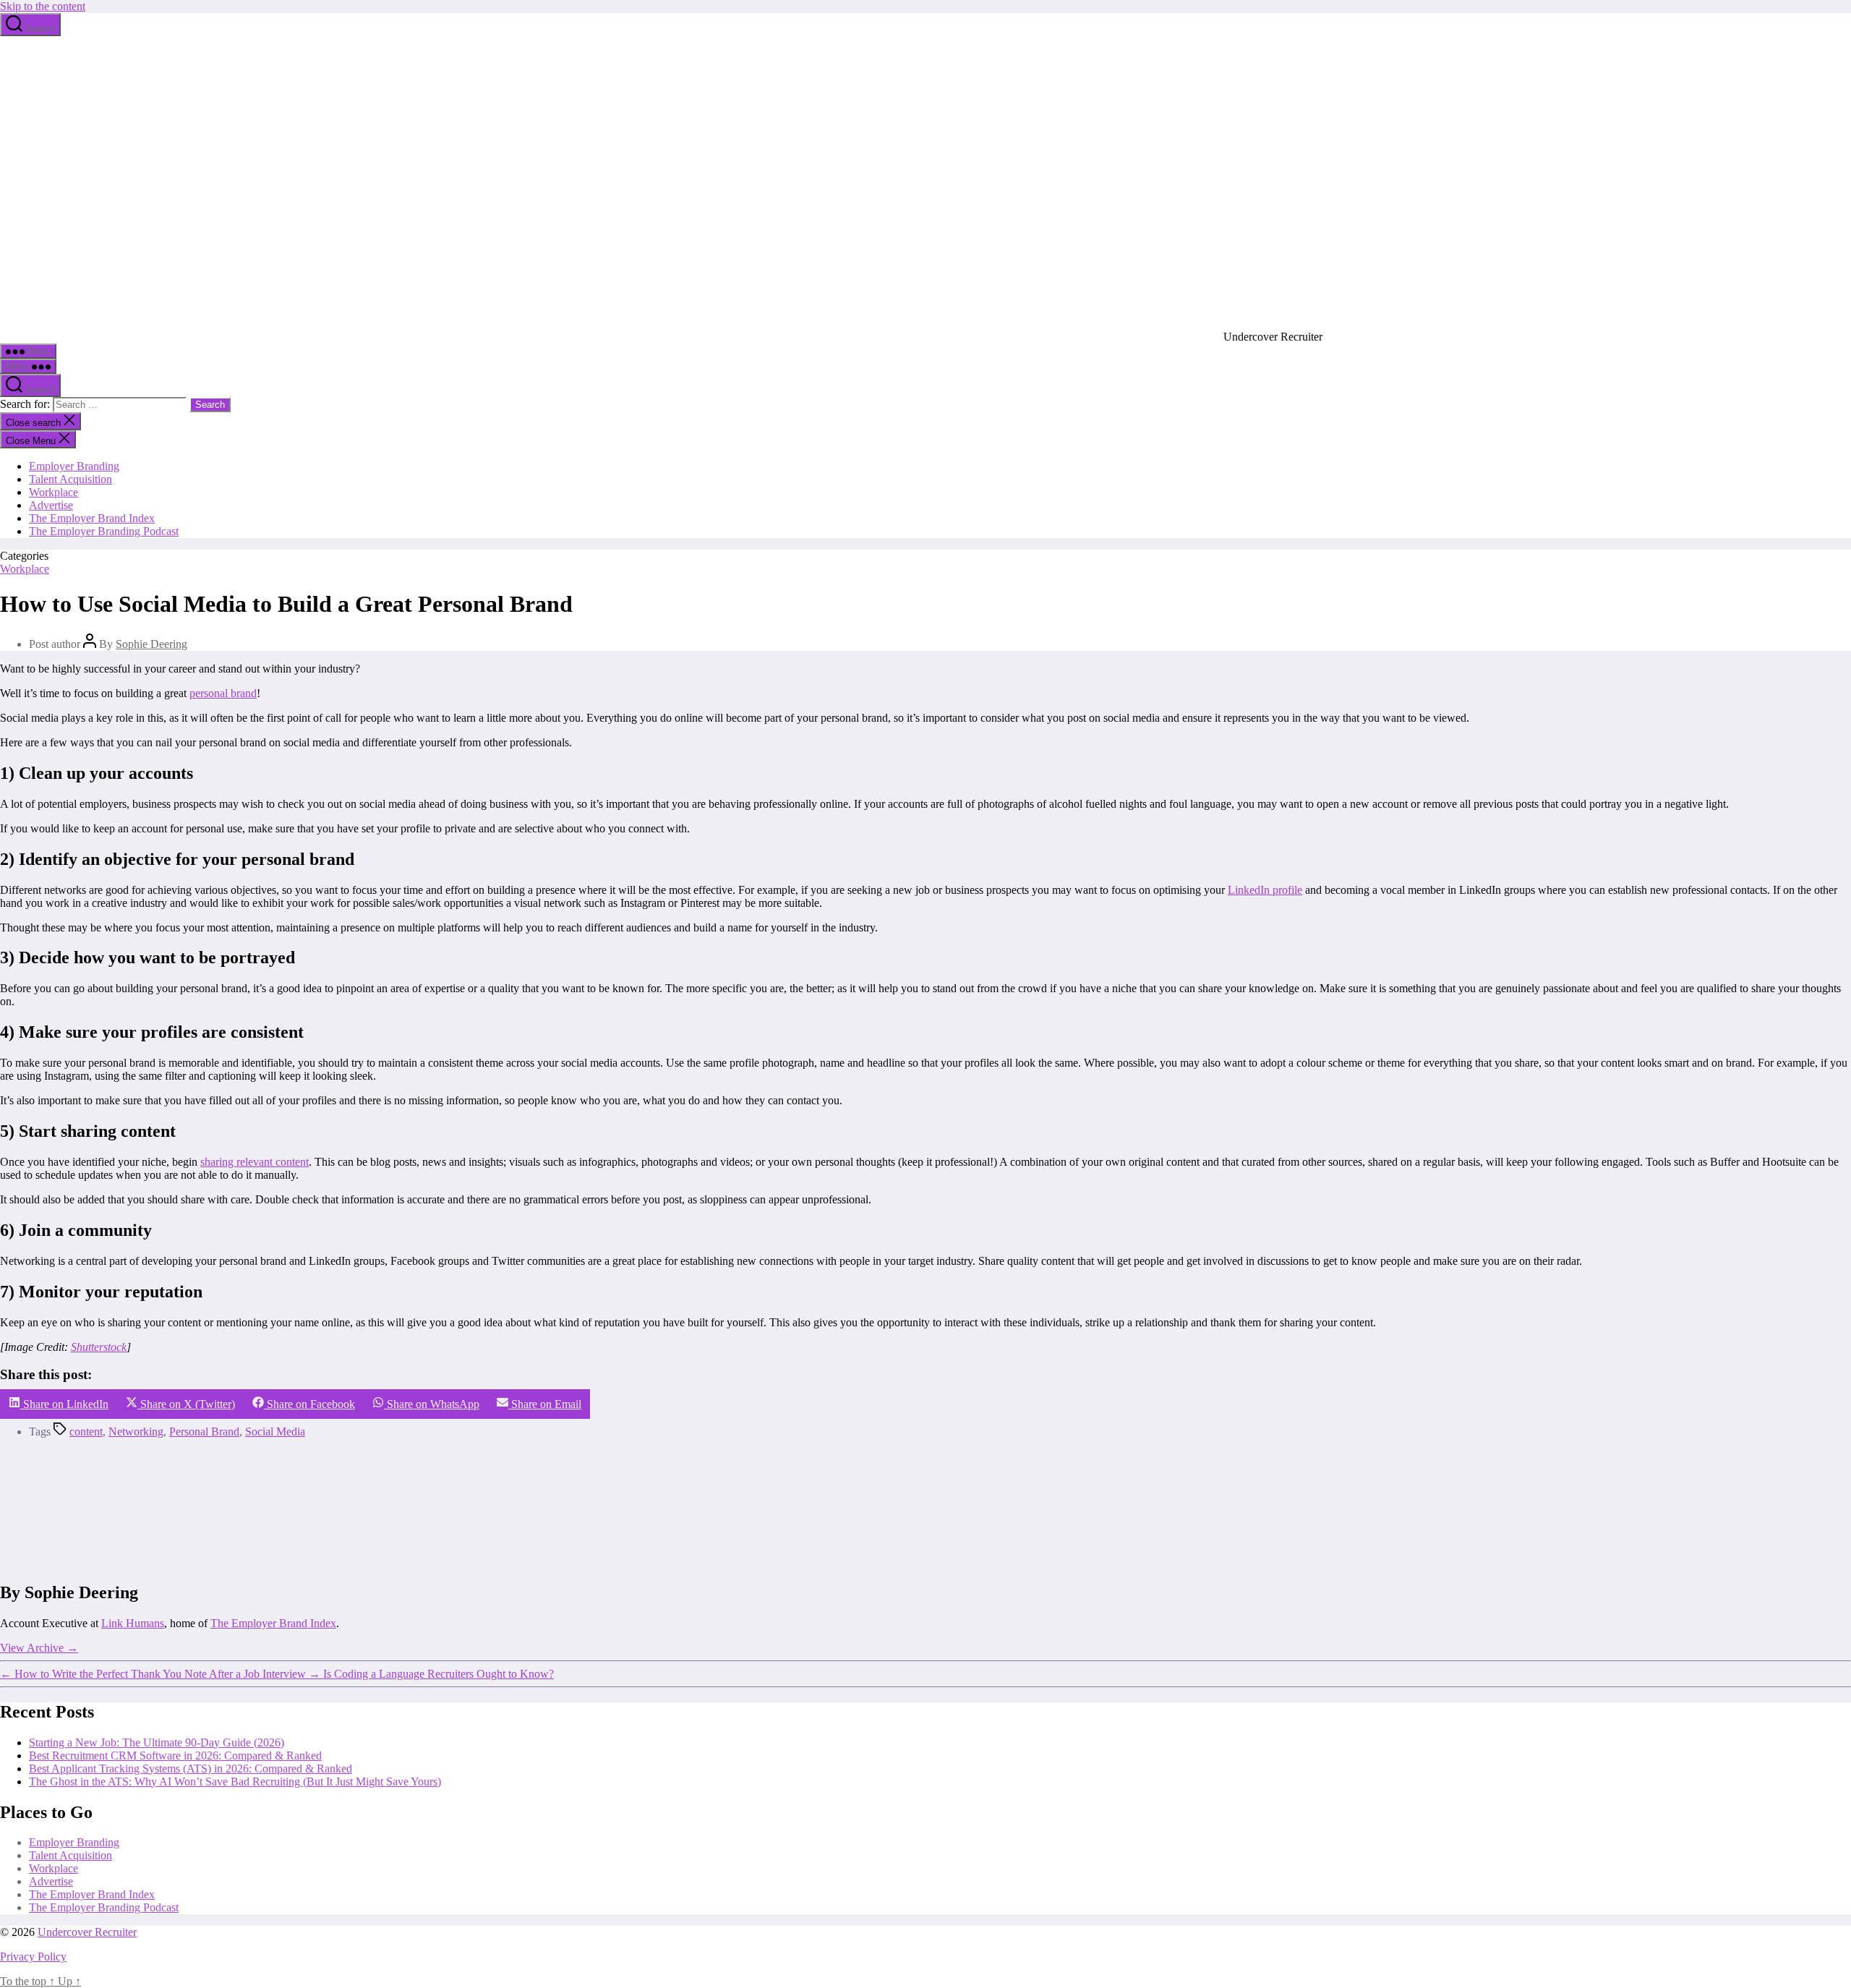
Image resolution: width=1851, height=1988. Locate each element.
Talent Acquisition (70, 479)
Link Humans (133, 1623)
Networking (136, 1432)
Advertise (51, 505)
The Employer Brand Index (92, 518)
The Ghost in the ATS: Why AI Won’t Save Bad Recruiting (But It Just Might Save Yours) (235, 1782)
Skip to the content (43, 6)
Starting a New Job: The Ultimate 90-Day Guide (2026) (157, 1742)
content (86, 1432)
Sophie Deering (151, 644)
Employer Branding (74, 466)
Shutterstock (99, 1347)
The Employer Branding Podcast (104, 531)
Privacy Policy (33, 1957)
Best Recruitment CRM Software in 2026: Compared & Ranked (175, 1756)
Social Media (275, 1432)
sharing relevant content (255, 1162)
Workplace (54, 492)
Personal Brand (204, 1432)
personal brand (223, 693)
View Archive (39, 1648)
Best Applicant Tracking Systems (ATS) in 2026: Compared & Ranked (191, 1769)
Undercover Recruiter (87, 1932)
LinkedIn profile (1265, 890)
